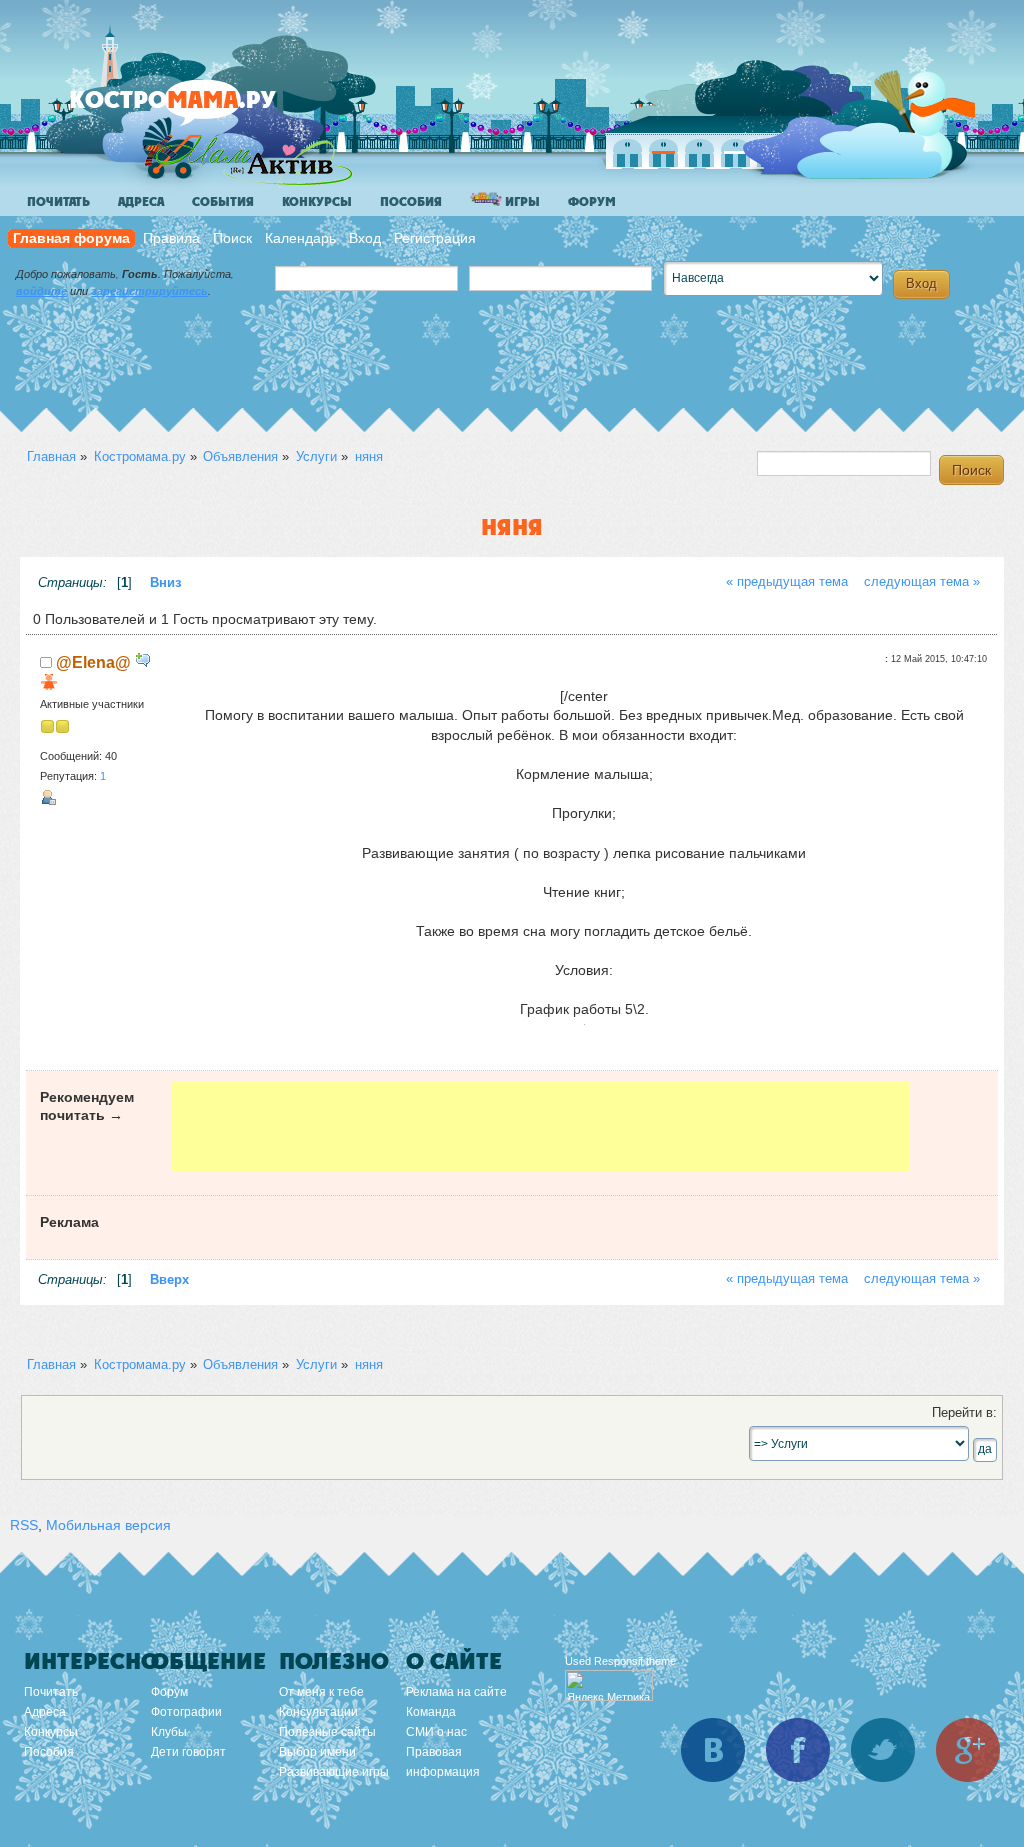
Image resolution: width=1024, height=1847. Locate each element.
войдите (41, 291)
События (223, 202)
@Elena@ (93, 662)
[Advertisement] (540, 1126)
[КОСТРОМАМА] (206, 109)
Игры (521, 202)
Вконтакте (713, 1750)
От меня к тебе (321, 1692)
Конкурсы (317, 202)
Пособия (411, 202)
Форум (592, 202)
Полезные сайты (327, 1732)
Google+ (968, 1750)
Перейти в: (964, 1413)
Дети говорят (188, 1752)
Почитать (58, 202)
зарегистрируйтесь (149, 291)
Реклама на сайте (456, 1692)
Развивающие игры (334, 1772)
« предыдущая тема (787, 582)
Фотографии (186, 1712)
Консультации (318, 1712)
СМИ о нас (436, 1732)
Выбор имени (317, 1752)
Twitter (883, 1750)
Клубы (169, 1732)
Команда (431, 1712)
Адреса (141, 202)
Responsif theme (635, 1661)
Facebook (798, 1750)
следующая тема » (922, 582)
